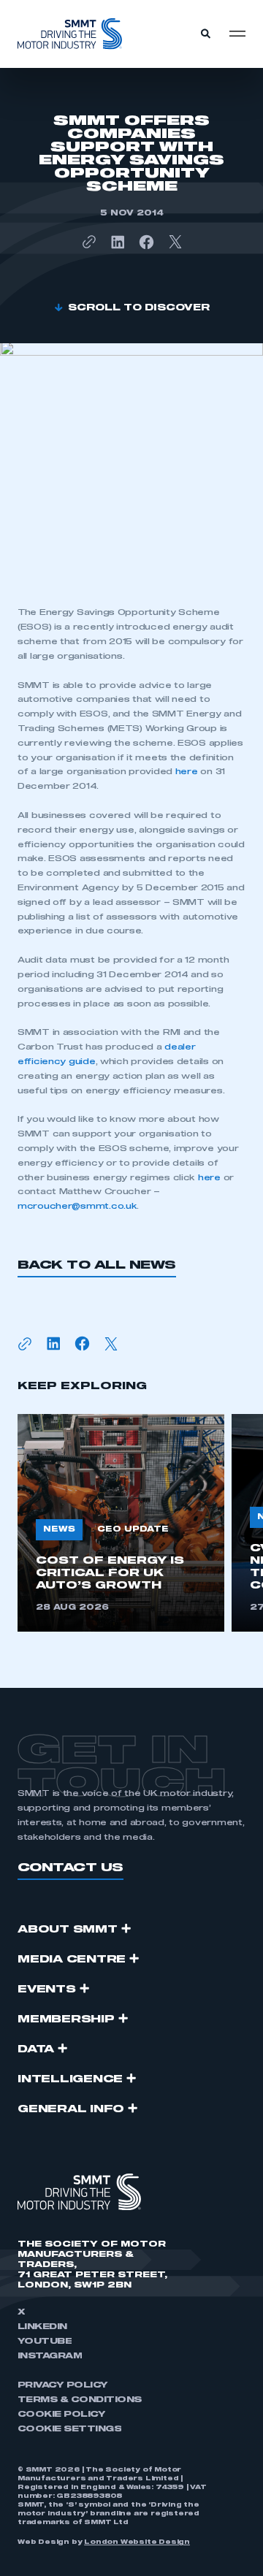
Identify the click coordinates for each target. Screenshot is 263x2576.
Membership (66, 2019)
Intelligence (70, 2079)
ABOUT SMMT (68, 1930)
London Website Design (137, 2542)
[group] (121, 1523)
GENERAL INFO (71, 2109)
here (187, 772)
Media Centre (72, 1960)
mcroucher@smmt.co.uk (77, 1206)
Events (47, 1990)
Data (36, 2049)
